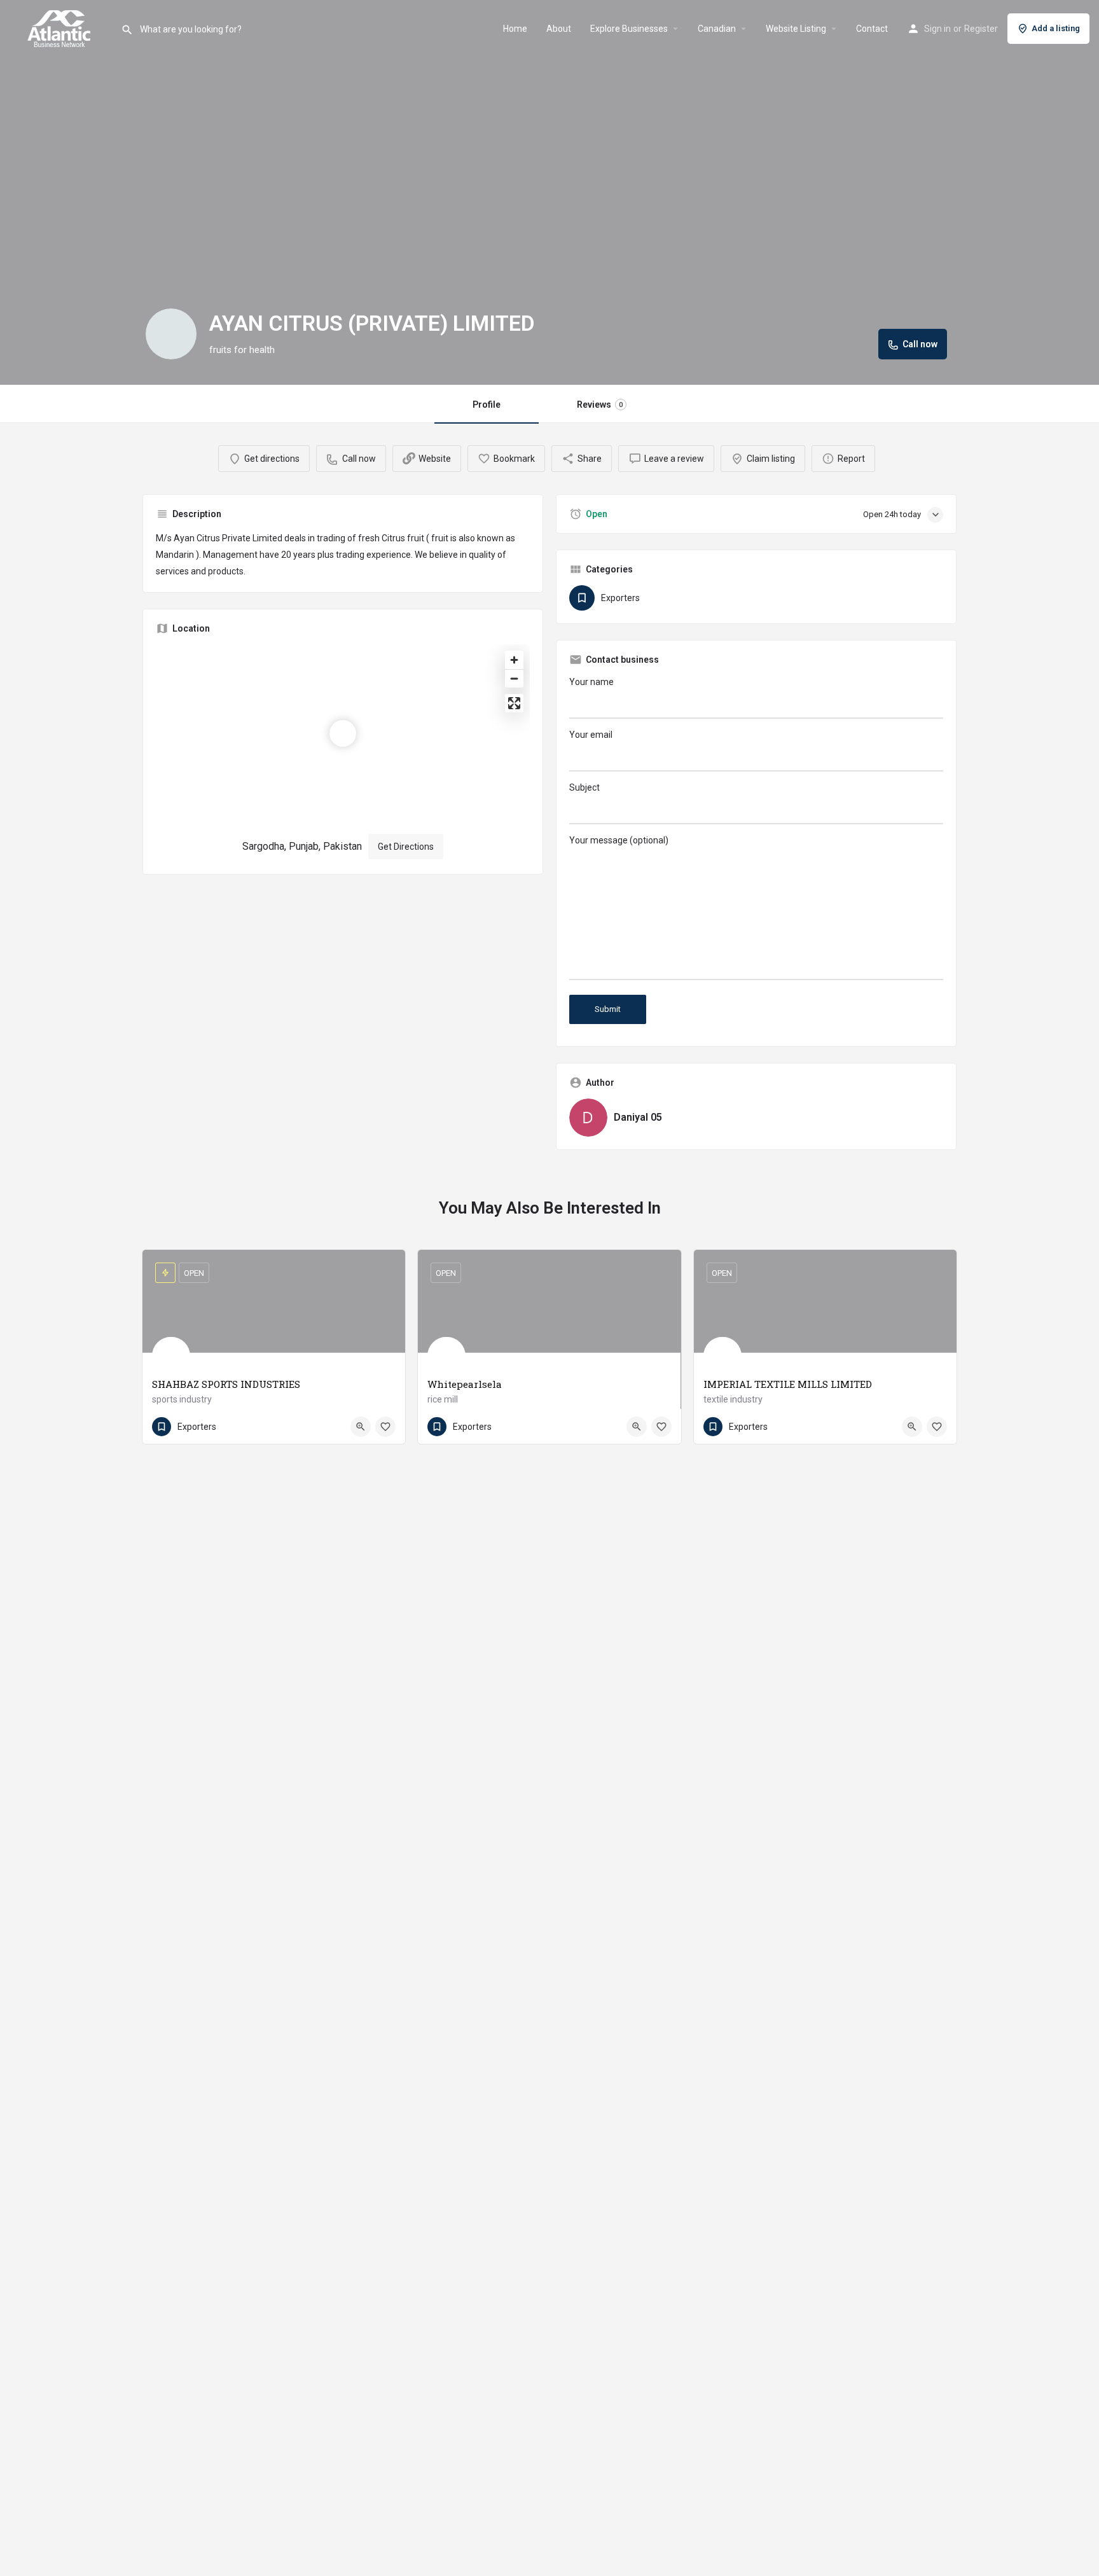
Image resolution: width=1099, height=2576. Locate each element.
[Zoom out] (514, 678)
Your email (591, 735)
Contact (872, 29)
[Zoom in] (514, 660)
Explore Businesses (629, 29)
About (559, 29)
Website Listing (796, 29)
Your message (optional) (619, 840)
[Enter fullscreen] (514, 703)
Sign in (937, 29)
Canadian (717, 29)
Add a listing (1056, 28)
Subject (584, 787)
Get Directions (406, 847)
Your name (591, 682)
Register (981, 29)
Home (515, 29)
